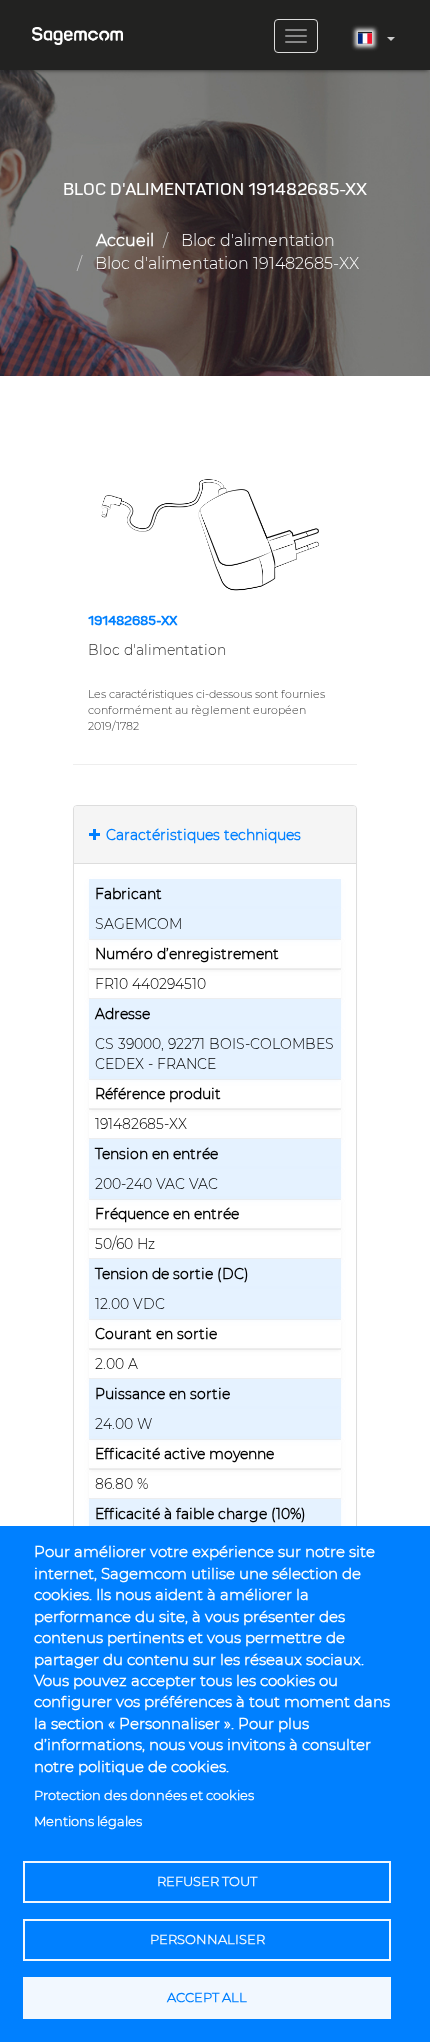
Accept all (207, 1997)
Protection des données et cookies (144, 1795)
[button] (215, 534)
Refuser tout (207, 1881)
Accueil (125, 240)
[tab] (215, 835)
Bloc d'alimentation (258, 240)
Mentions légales (88, 1821)
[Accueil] (77, 28)
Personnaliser (207, 1939)
